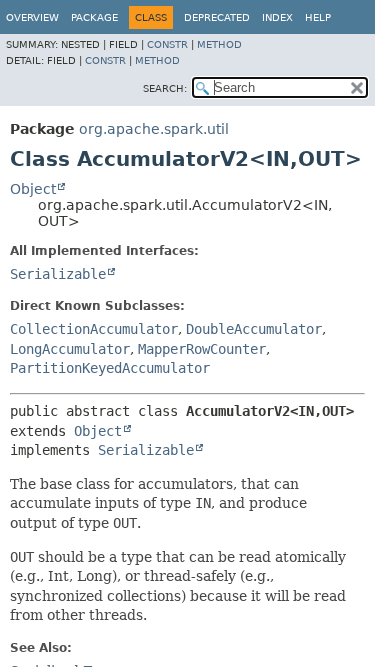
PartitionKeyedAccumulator (110, 368)
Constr (167, 44)
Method (219, 44)
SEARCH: (165, 88)
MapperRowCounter (202, 349)
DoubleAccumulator (254, 329)
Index (277, 17)
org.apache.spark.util (154, 129)
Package (94, 17)
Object (33, 189)
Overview (32, 17)
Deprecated (217, 17)
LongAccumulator (70, 349)
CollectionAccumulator (94, 329)
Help (318, 17)
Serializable (58, 274)
